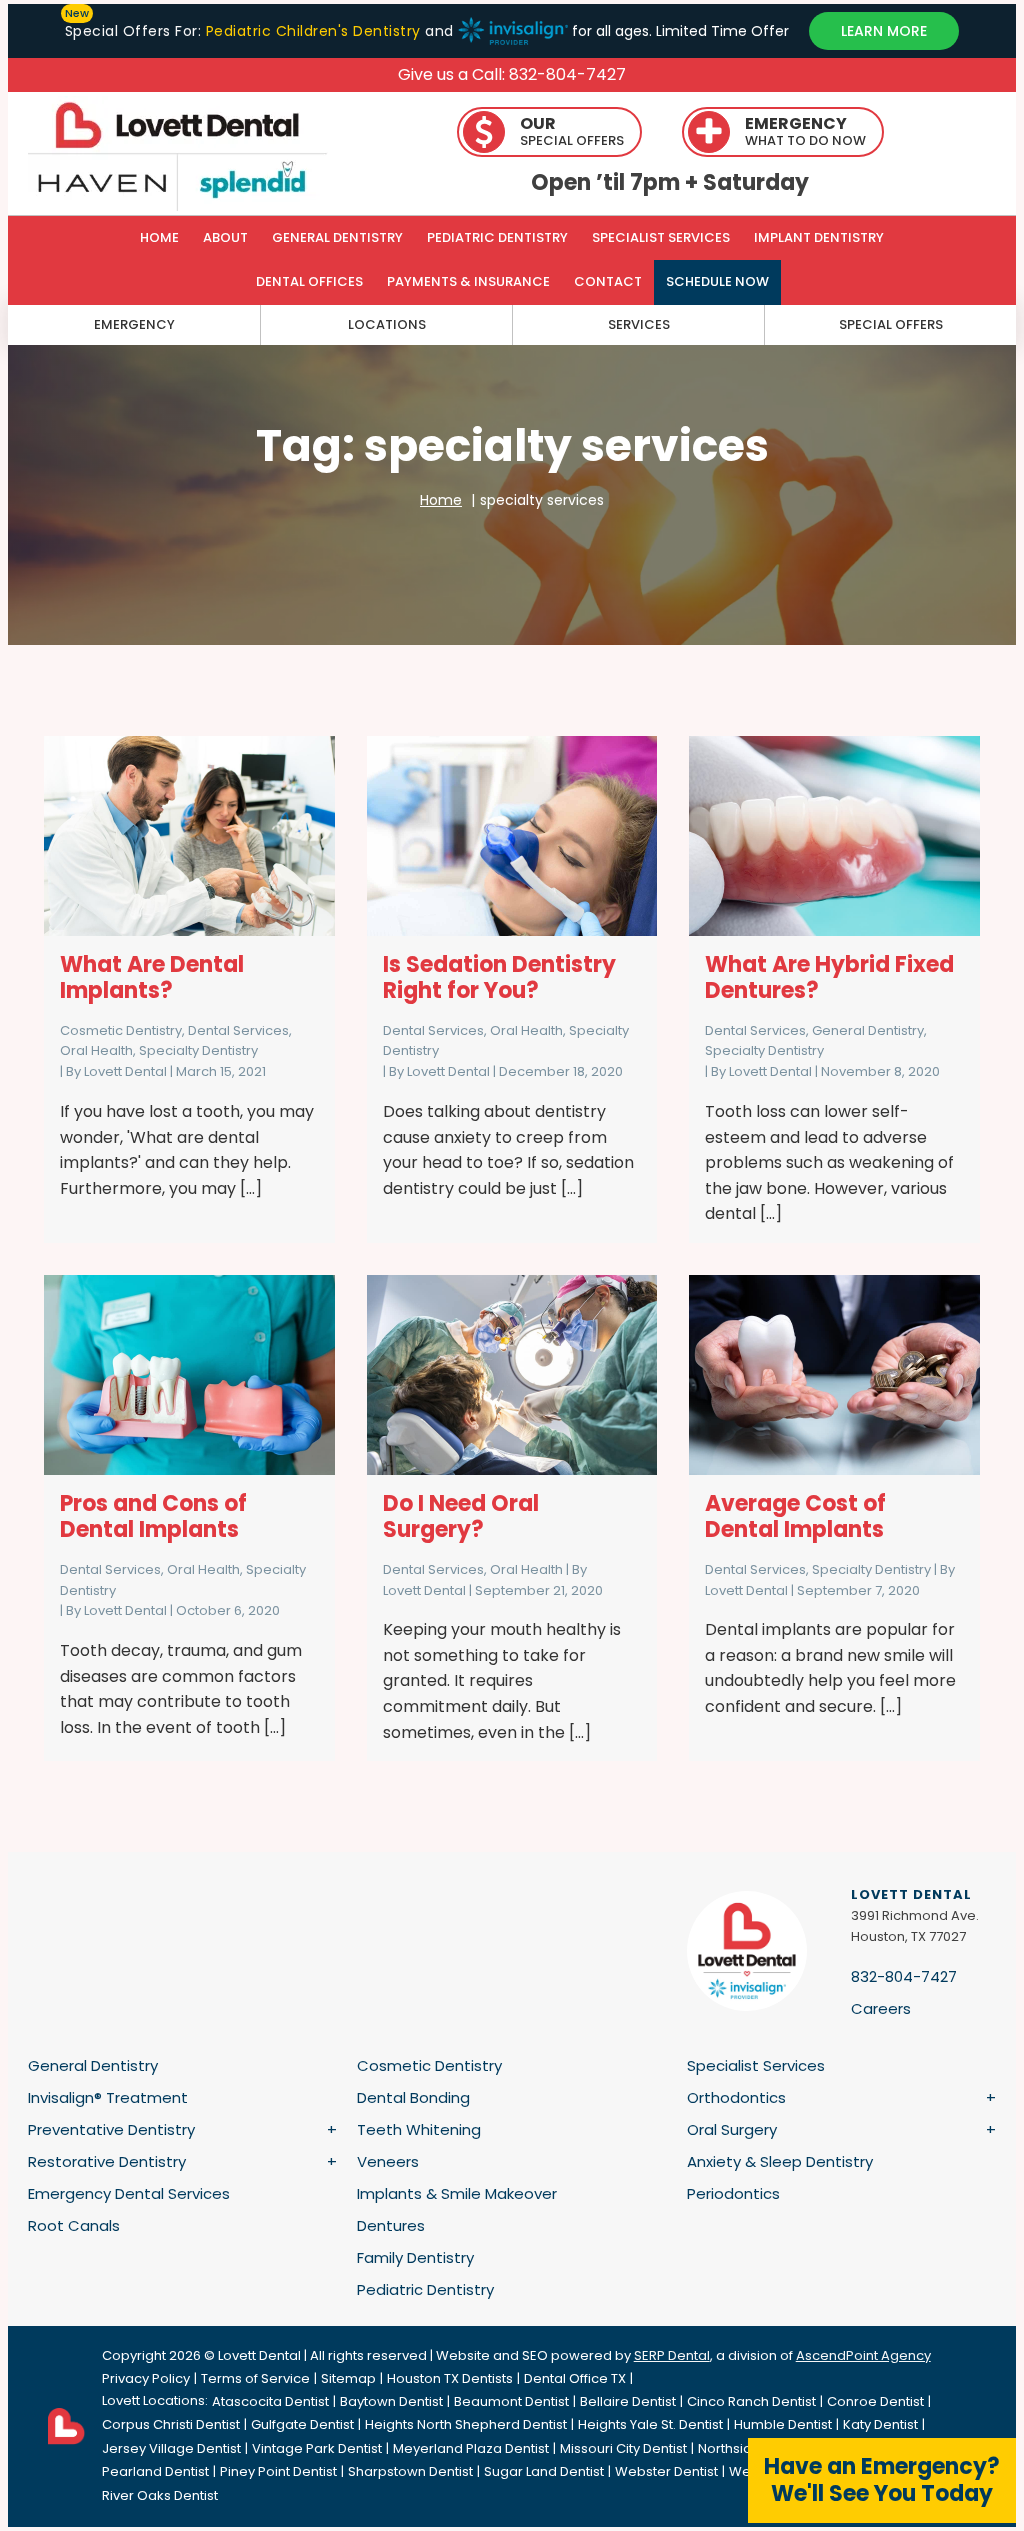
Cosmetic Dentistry (121, 1030)
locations (387, 324)
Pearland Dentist (155, 2471)
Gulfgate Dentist (302, 2424)
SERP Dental (672, 2355)
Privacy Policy (146, 2378)
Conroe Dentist (875, 2401)
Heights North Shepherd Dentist (466, 2424)
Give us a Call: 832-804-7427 (512, 74)
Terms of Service (255, 2378)
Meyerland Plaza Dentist (471, 2448)
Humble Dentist (783, 2424)
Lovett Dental (125, 1071)
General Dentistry (337, 237)
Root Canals (74, 2225)
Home (159, 237)
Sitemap (348, 2378)
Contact (608, 281)
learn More (884, 31)
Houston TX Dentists (450, 2378)
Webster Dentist (666, 2471)
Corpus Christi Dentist (171, 2424)
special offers (891, 324)
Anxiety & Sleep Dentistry (780, 2161)
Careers (881, 2008)
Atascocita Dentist (270, 2401)
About (225, 237)
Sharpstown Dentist (410, 2471)
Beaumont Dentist (511, 2401)
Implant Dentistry (819, 237)
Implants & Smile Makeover (457, 2193)
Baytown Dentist (391, 2401)
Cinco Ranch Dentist (751, 2401)
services (639, 324)
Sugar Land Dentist (544, 2471)
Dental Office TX (575, 2378)
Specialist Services (661, 237)
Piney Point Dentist (278, 2471)
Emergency (134, 324)
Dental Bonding (413, 2097)
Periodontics (733, 2193)
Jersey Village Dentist (171, 2448)
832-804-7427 (904, 1976)
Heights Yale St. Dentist (650, 2424)
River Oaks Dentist (160, 2495)
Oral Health (96, 1050)
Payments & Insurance (468, 281)
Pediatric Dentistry (497, 237)
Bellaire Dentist (628, 2401)
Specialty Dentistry (198, 1050)
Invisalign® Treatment (108, 2097)
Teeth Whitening (419, 2129)
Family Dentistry (415, 2257)
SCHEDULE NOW (717, 281)
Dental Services (238, 1030)
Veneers (388, 2161)
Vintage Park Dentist (317, 2448)
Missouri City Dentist (623, 2448)
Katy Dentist (880, 2424)
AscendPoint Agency (863, 2355)
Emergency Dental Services (129, 2193)
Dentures (391, 2225)
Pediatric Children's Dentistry (313, 31)
